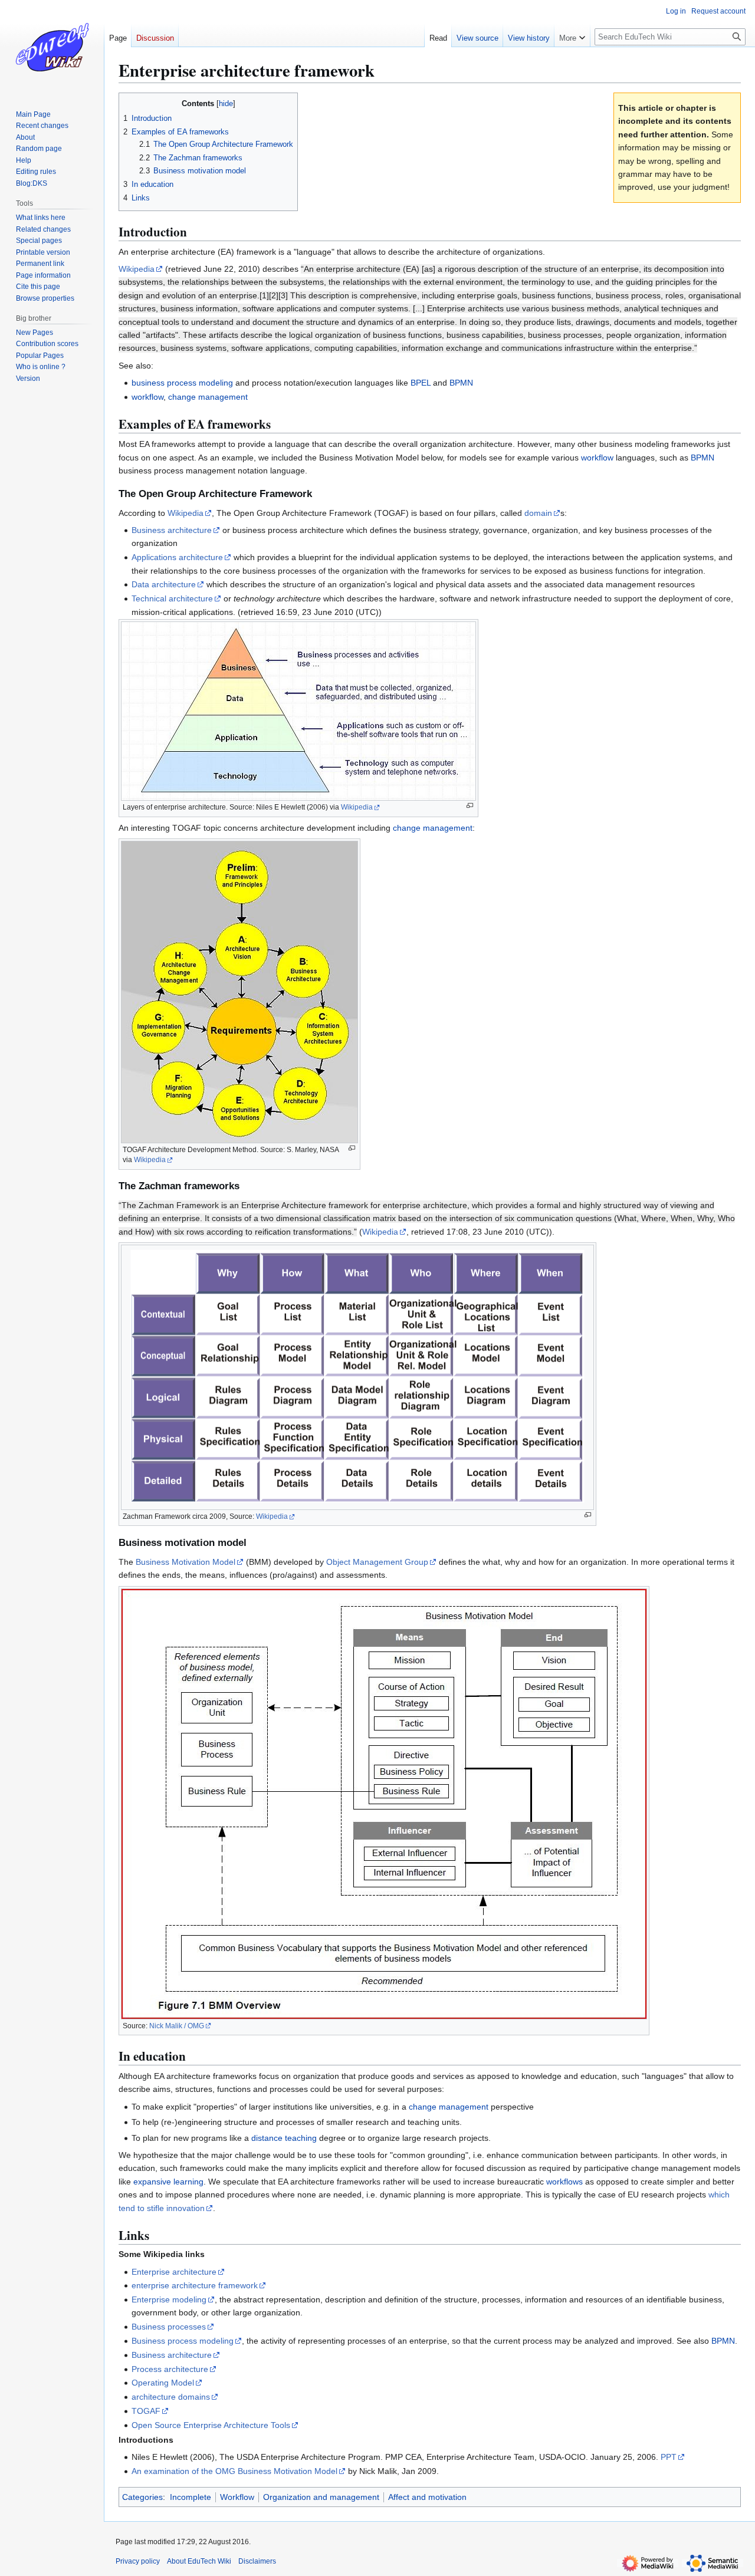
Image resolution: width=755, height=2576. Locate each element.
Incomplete (191, 2497)
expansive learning (168, 2182)
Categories (142, 2497)
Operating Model (163, 2383)
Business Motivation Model (186, 1562)
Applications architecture (177, 557)
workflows (564, 2182)
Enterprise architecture (174, 2272)
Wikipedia (137, 269)
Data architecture (164, 584)
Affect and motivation (427, 2497)
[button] (572, 35)
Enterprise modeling (169, 2299)
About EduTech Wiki (199, 2561)
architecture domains (171, 2397)
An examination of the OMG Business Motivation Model (234, 2471)
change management (208, 397)
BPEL (421, 383)
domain (538, 513)
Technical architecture (172, 598)
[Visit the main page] (52, 47)
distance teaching (284, 2138)
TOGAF (146, 2411)
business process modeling (182, 383)
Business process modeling (183, 2341)
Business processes (169, 2327)
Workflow (237, 2497)
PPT (669, 2457)
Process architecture (170, 2369)
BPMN (461, 383)
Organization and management (321, 2497)
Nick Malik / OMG (177, 2026)
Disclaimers (257, 2561)
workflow (147, 397)
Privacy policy (138, 2561)
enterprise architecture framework (195, 2285)
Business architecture (172, 530)
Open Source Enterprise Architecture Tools (211, 2425)
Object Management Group (377, 1562)
